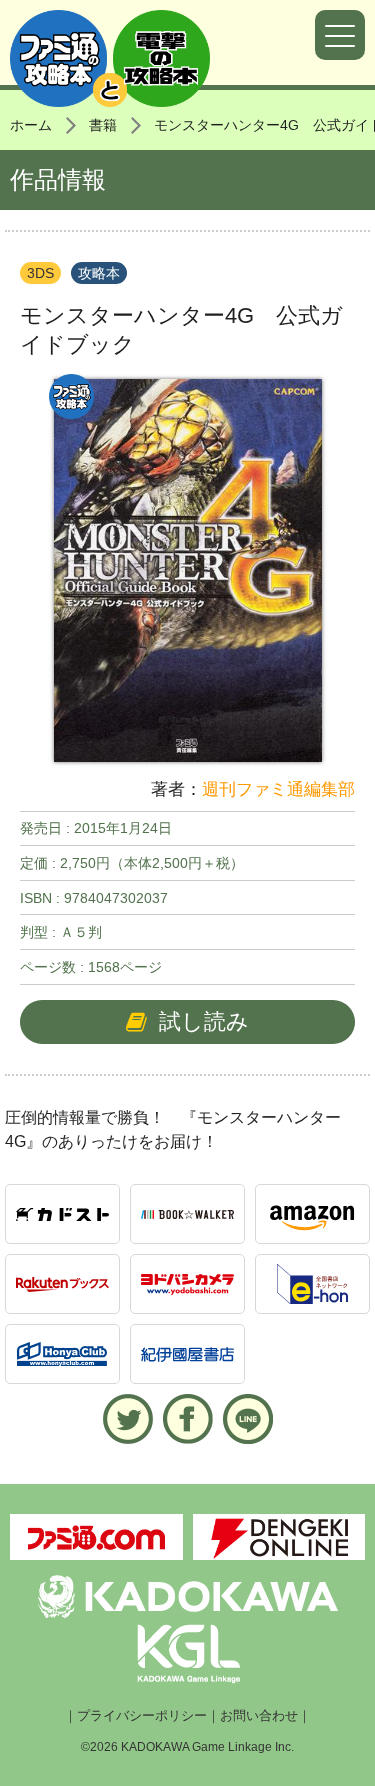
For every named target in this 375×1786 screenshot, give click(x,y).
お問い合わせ (259, 1716)
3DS (40, 273)
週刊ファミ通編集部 (278, 789)
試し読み (204, 1021)
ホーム (31, 125)
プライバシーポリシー (142, 1716)
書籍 (103, 125)
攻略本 (99, 273)
